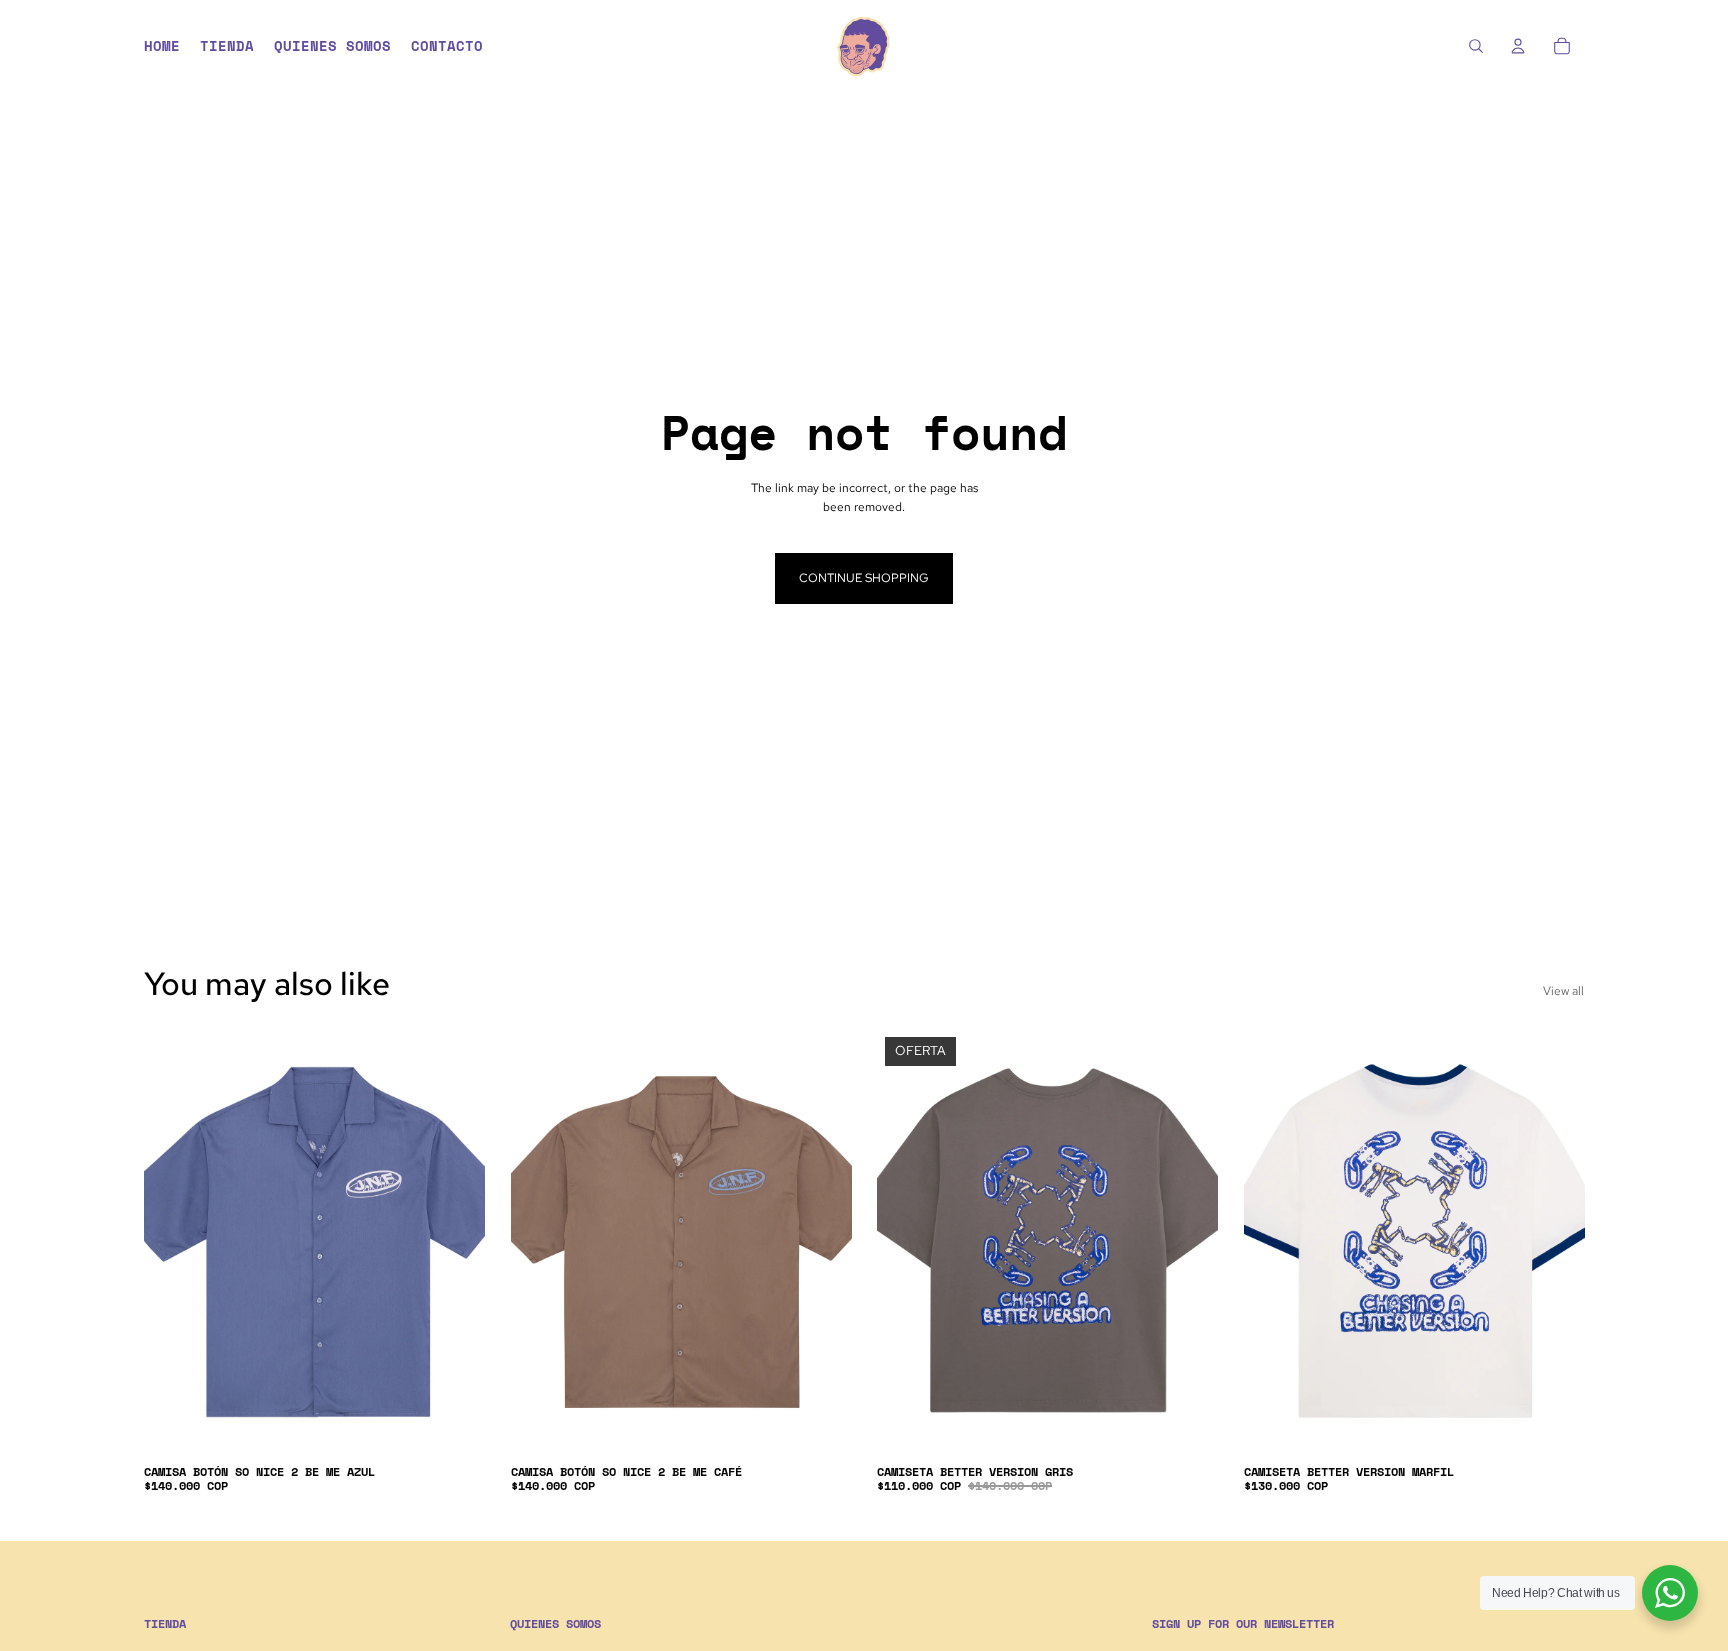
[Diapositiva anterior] (174, 1242)
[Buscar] (1476, 46)
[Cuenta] (1518, 46)
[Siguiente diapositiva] (455, 1242)
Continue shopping (864, 578)
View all (1563, 991)
